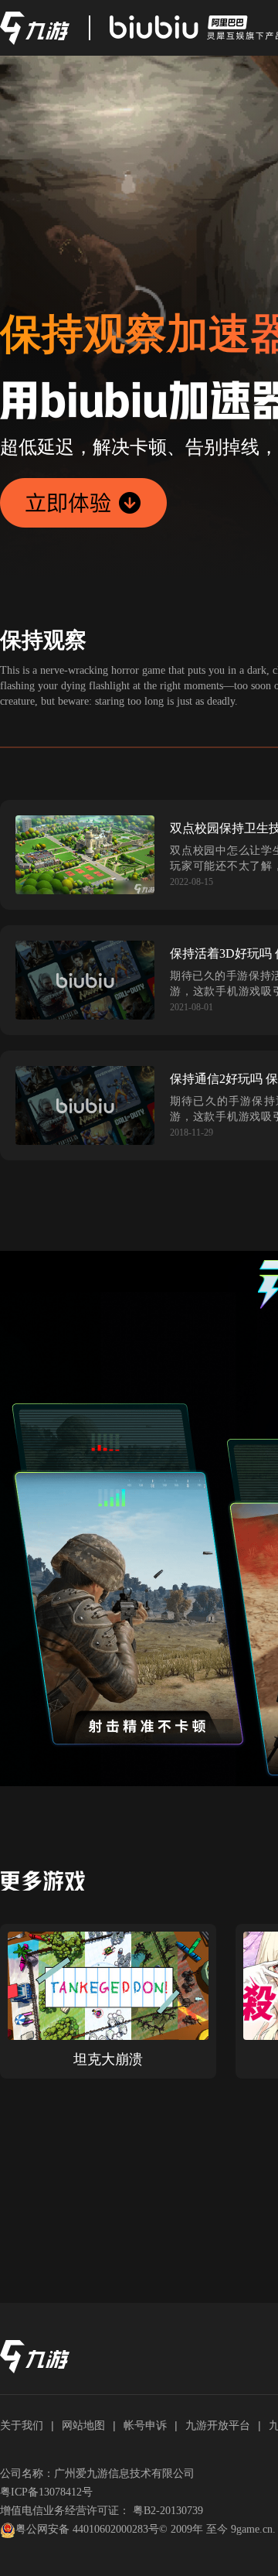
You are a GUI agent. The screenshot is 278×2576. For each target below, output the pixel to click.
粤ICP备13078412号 (46, 2492)
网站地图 (83, 2425)
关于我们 (22, 2425)
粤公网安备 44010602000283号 (87, 2529)
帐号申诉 (145, 2425)
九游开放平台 (218, 2425)
